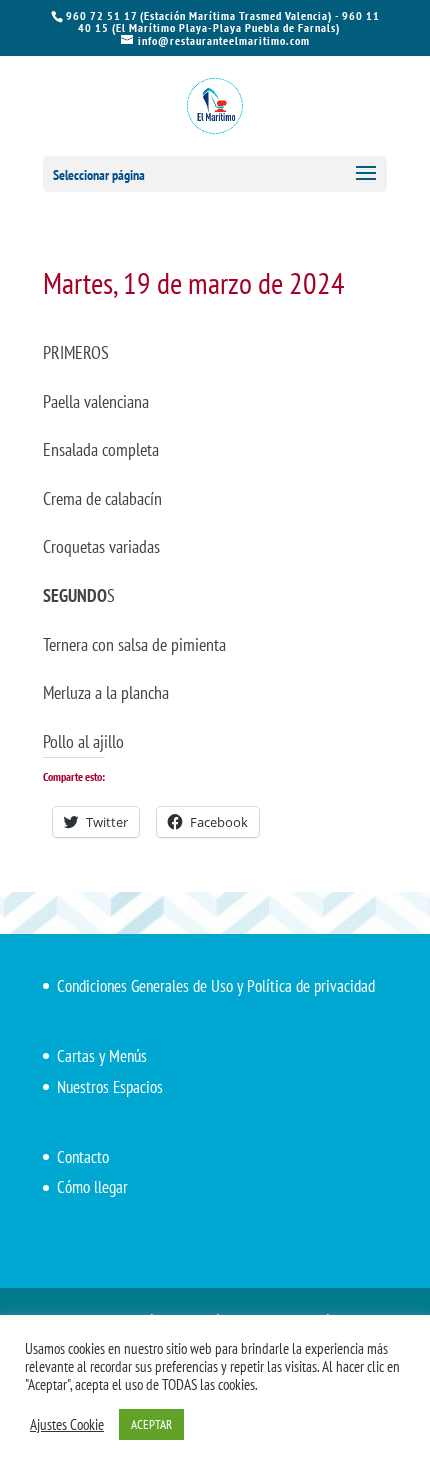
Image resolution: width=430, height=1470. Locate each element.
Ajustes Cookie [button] (67, 1425)
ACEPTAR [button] (151, 1424)
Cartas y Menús (102, 1056)
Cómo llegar (92, 1187)
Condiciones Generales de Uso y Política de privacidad (216, 986)
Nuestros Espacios (110, 1087)
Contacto (83, 1157)
